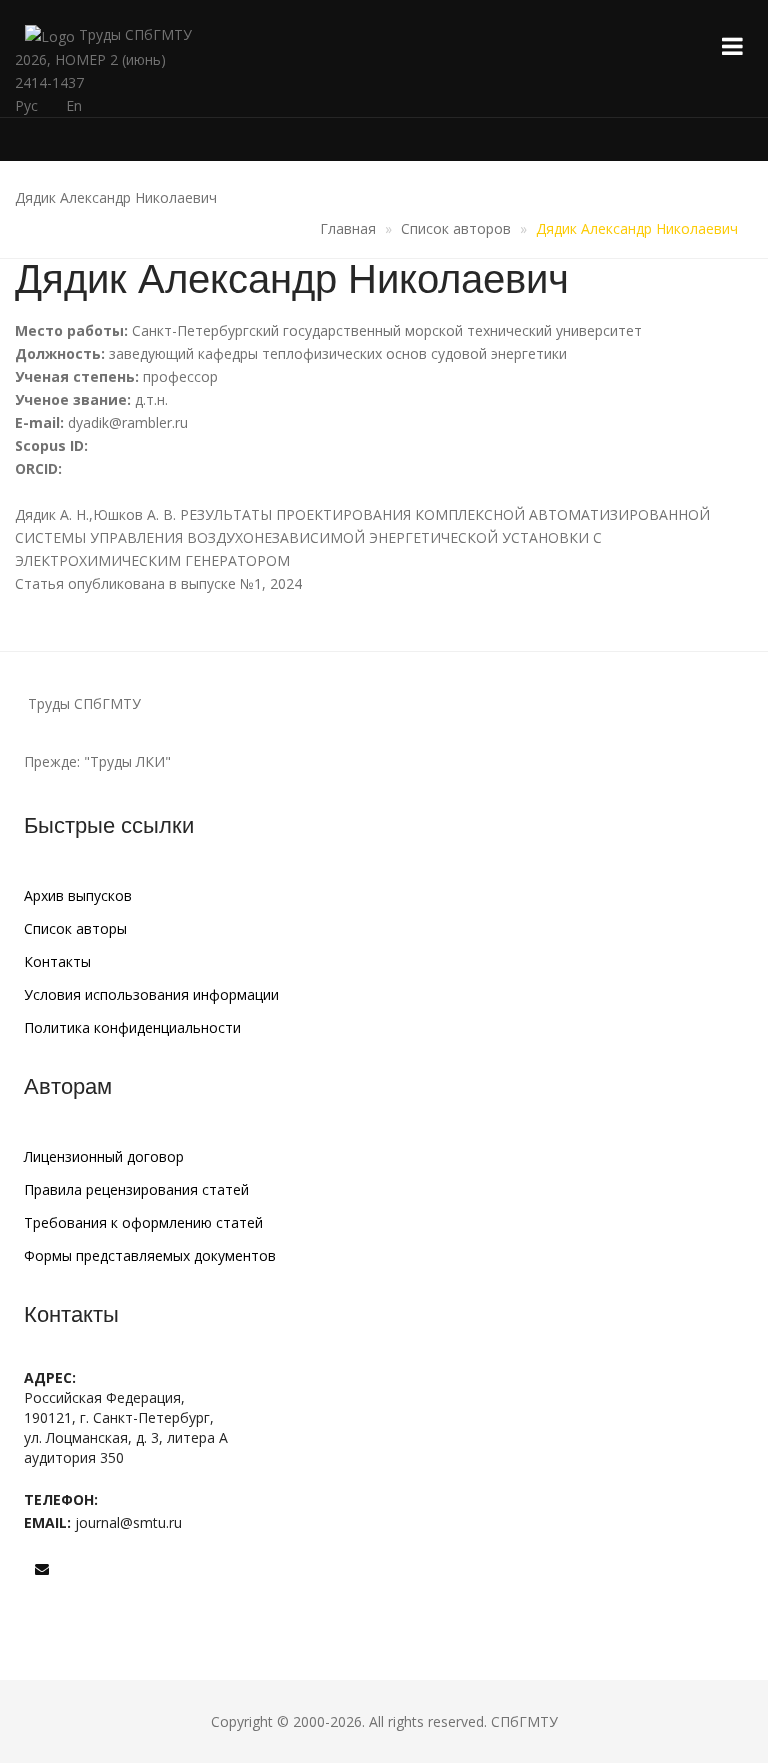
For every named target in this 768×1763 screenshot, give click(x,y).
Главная (348, 228)
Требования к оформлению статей (143, 1222)
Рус (26, 105)
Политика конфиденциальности (132, 1027)
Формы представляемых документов (150, 1255)
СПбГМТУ (524, 1721)
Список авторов (456, 228)
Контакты (57, 961)
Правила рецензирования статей (136, 1189)
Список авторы (75, 928)
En (74, 105)
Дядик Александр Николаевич (637, 228)
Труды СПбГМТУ (133, 34)
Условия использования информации (151, 994)
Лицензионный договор (104, 1156)
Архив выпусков (78, 895)
